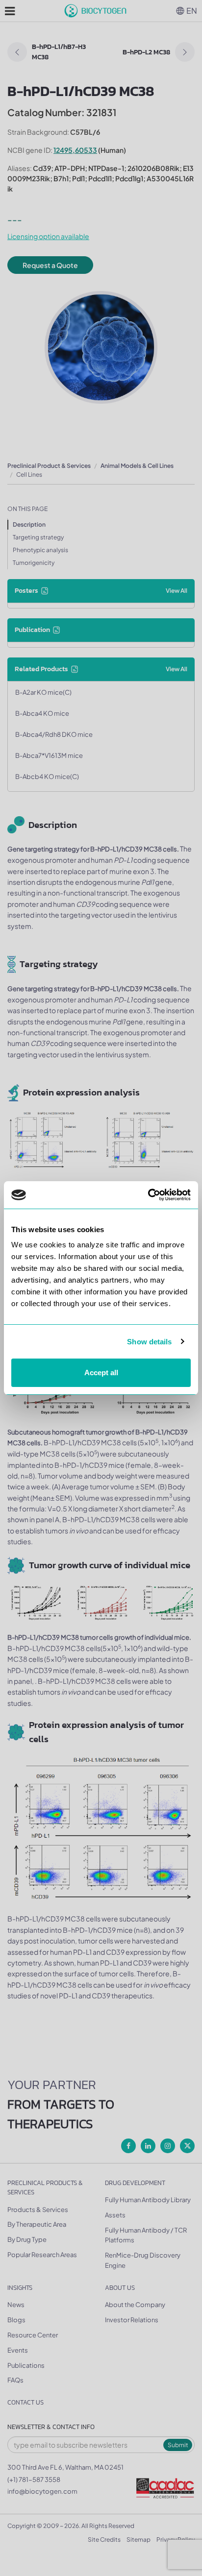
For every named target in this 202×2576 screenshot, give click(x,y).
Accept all (101, 1373)
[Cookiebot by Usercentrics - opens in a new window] (148, 1195)
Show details (149, 1342)
